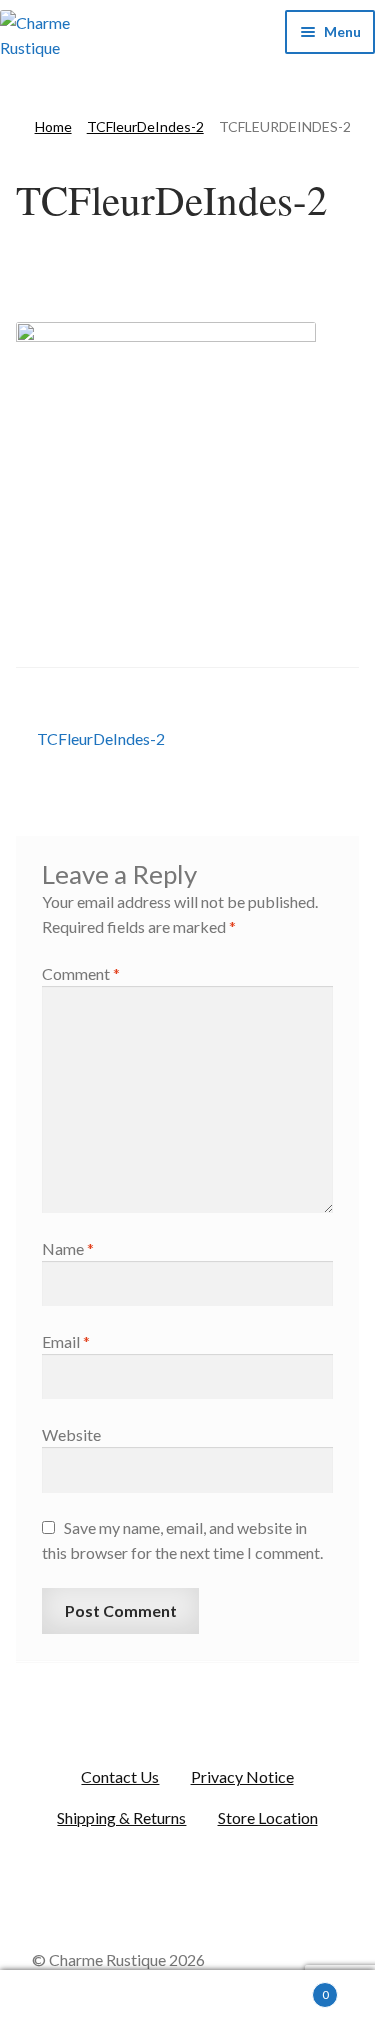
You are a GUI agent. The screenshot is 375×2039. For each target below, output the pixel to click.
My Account (62, 2005)
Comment (81, 973)
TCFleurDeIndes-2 (145, 126)
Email (66, 1341)
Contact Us (120, 1776)
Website (71, 1434)
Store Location (268, 1817)
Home (53, 126)
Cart (289, 1988)
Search (187, 2005)
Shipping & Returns (121, 1817)
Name (68, 1248)
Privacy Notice (242, 1776)
